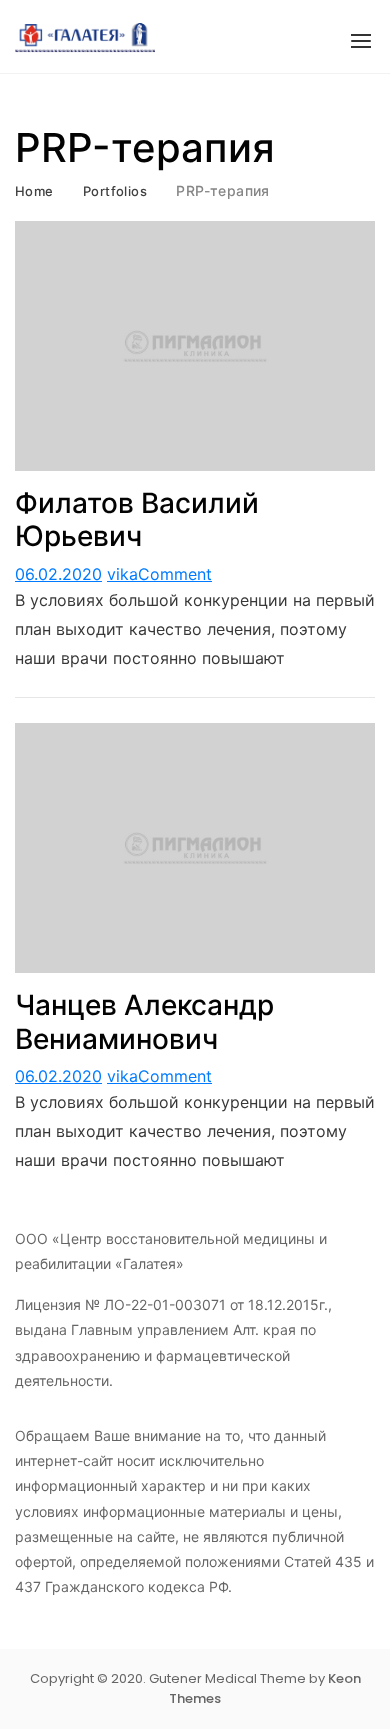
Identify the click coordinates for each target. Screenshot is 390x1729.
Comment (175, 574)
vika (122, 574)
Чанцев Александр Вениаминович (144, 1022)
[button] (361, 41)
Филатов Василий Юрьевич (137, 520)
